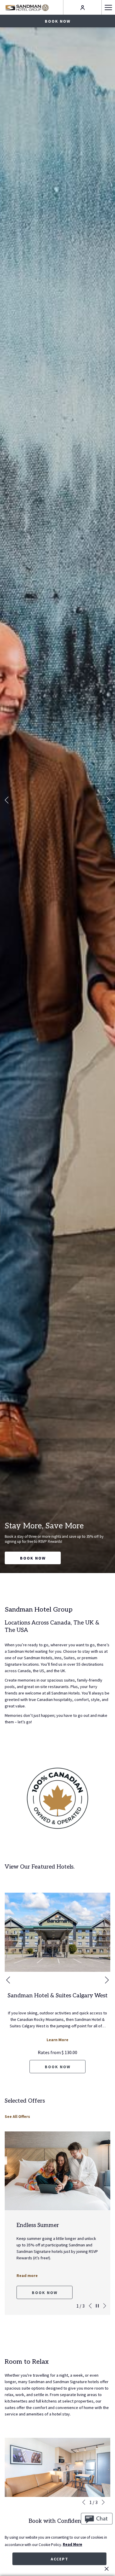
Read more (27, 2269)
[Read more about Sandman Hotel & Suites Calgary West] (57, 1932)
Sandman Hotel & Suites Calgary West (58, 1996)
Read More (73, 2544)
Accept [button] (60, 2559)
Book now (58, 21)
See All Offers (17, 2116)
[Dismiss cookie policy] (107, 2569)
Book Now (33, 1558)
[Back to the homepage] (27, 7)
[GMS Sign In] (83, 7)
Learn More (57, 2040)
